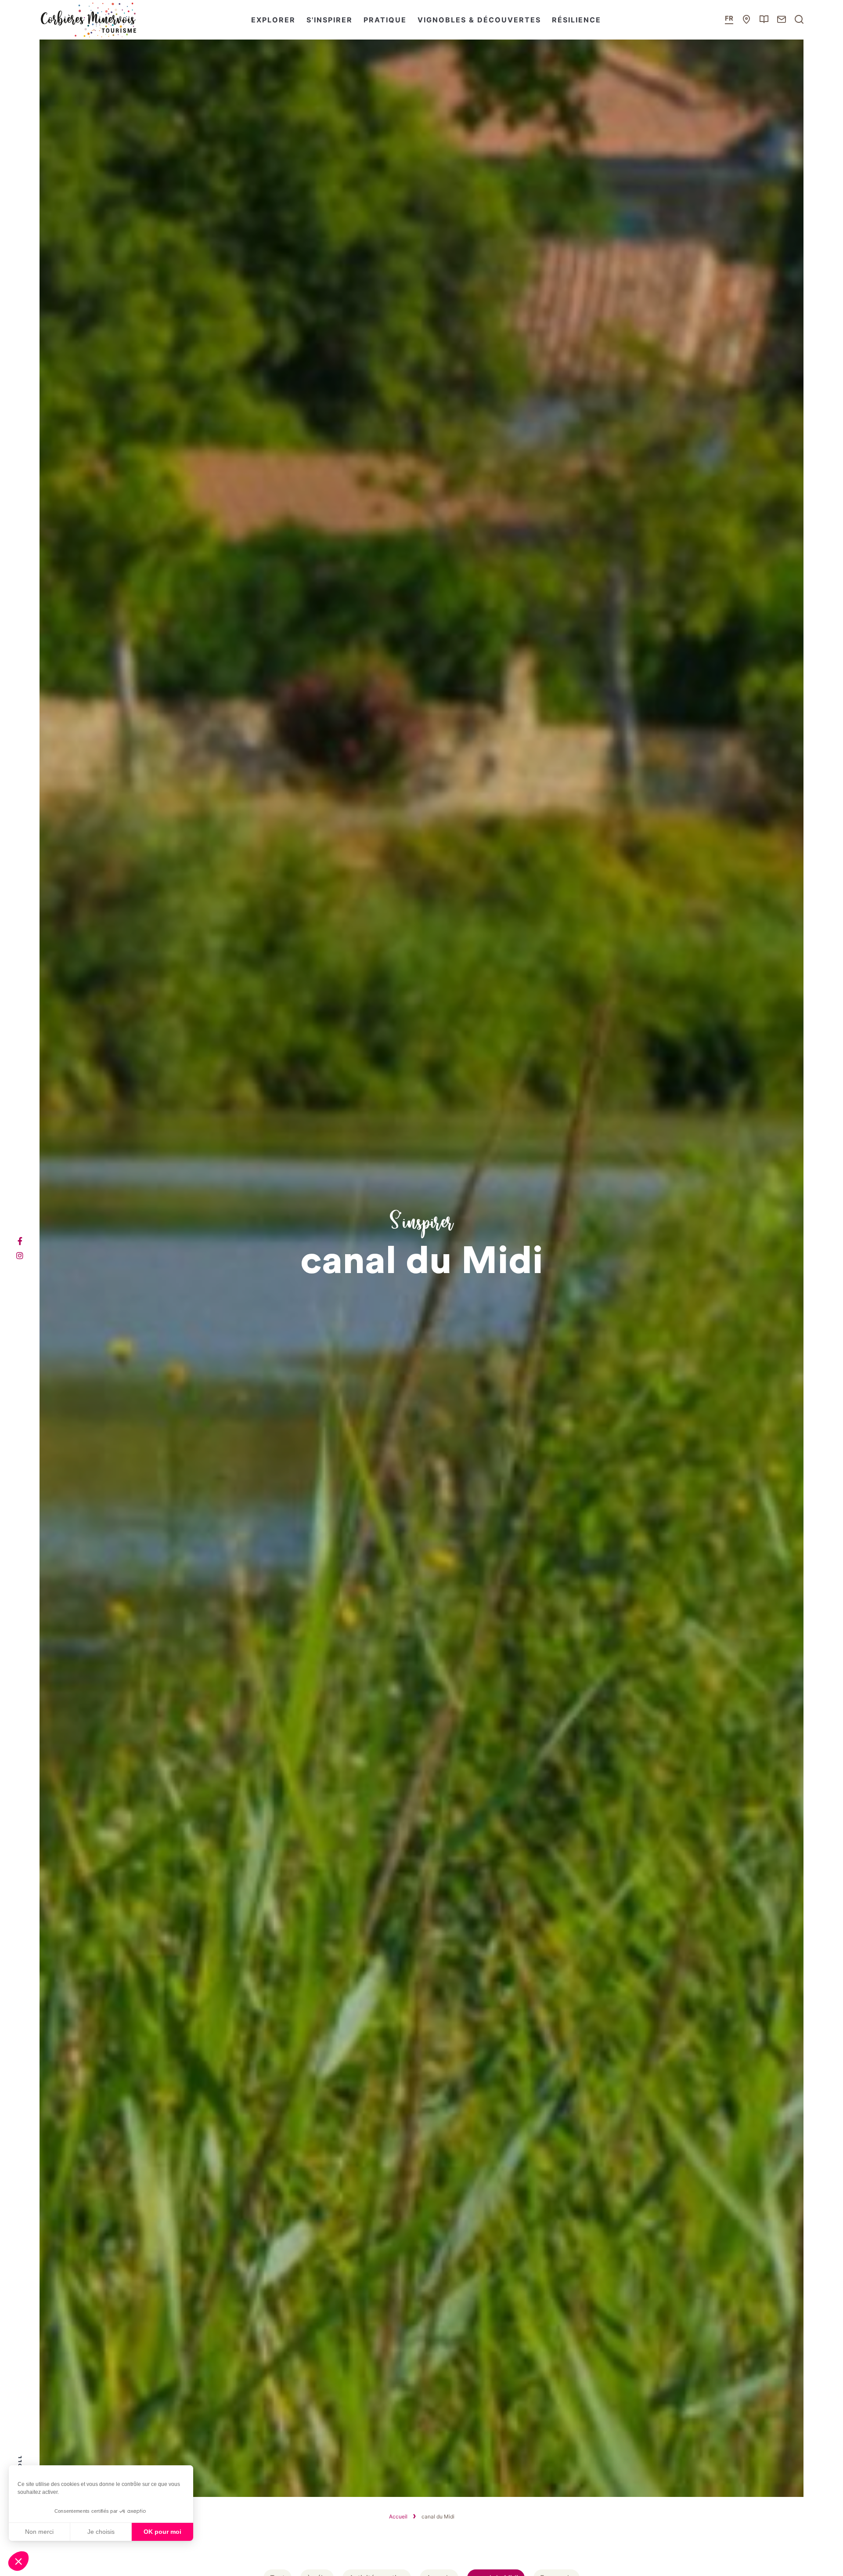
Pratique (385, 20)
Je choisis (101, 2532)
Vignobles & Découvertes (479, 20)
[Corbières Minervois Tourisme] (88, 20)
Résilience (576, 20)
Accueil (398, 2516)
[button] (18, 2561)
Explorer (273, 20)
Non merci (39, 2532)
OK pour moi (162, 2532)
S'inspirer (330, 20)
